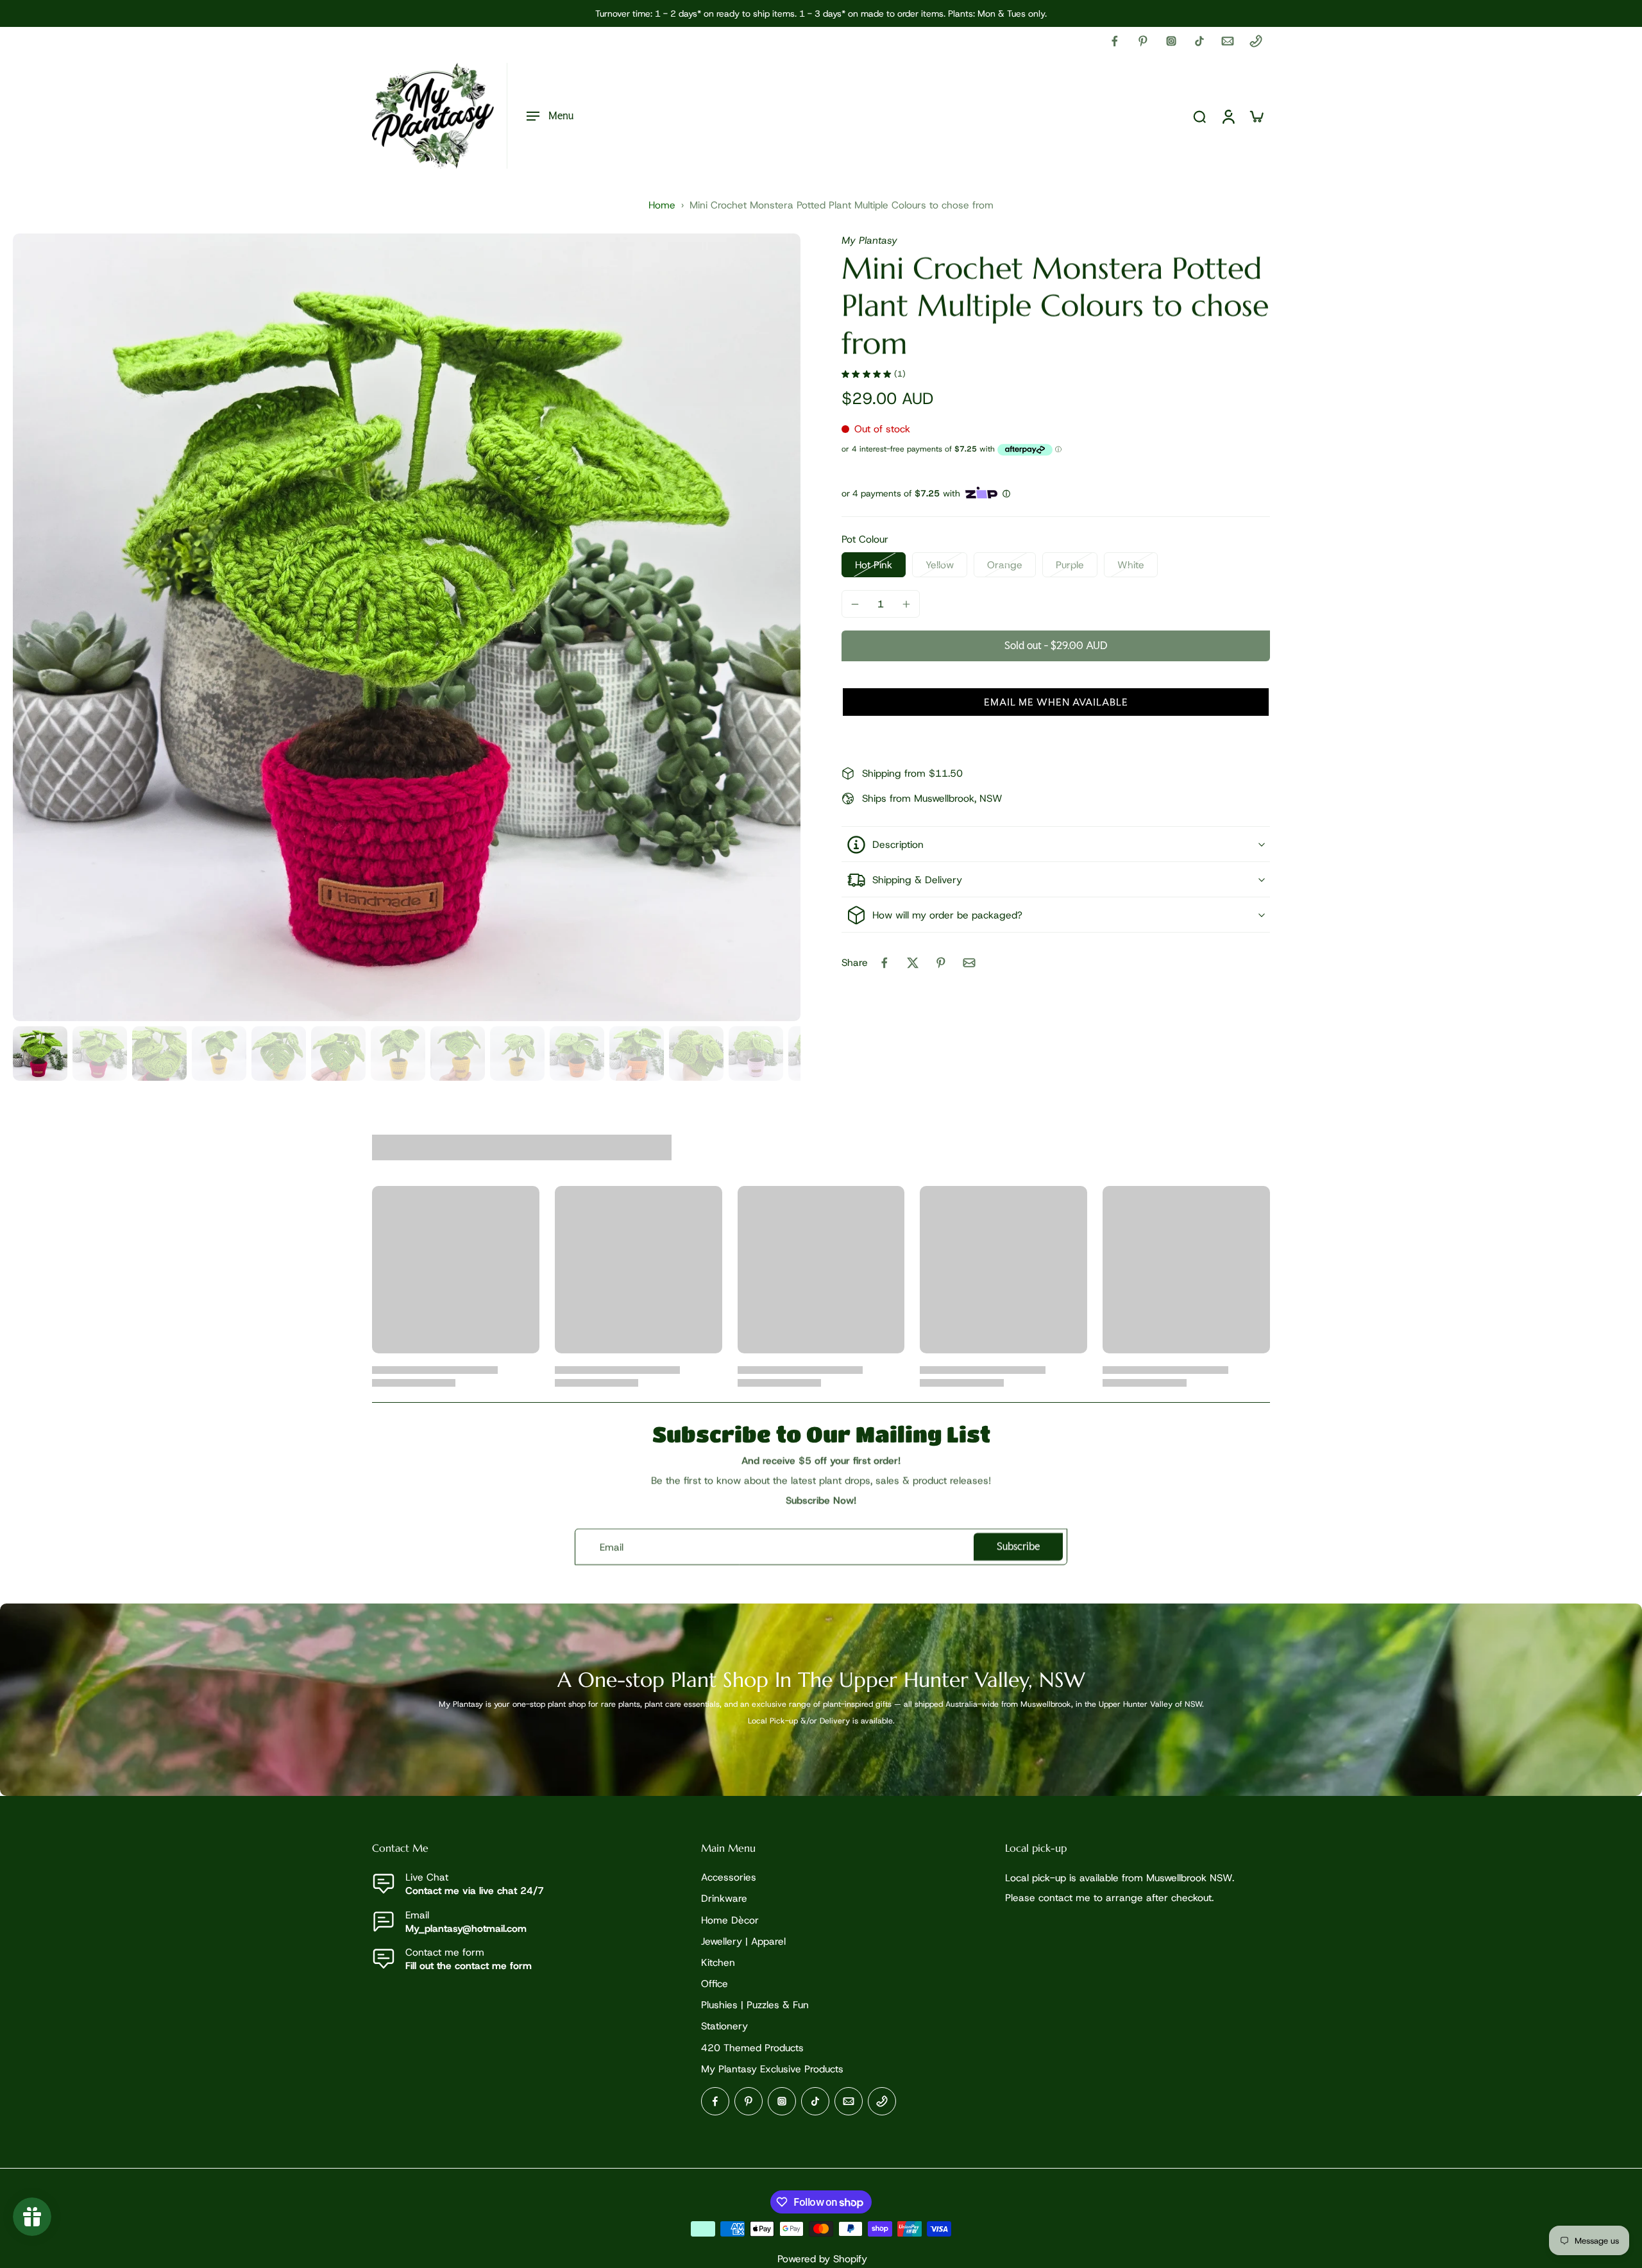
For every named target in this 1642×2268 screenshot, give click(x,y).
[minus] (855, 604)
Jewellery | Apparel (743, 1941)
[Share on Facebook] (884, 963)
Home (662, 205)
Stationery (724, 2027)
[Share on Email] (969, 963)
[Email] (1228, 41)
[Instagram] (1171, 41)
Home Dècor (730, 1920)
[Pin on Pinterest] (941, 963)
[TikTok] (1199, 41)
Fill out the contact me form (469, 1966)
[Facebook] (1115, 41)
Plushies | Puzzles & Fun (755, 2005)
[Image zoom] (407, 627)
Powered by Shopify (822, 2259)
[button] (1056, 646)
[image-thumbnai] (40, 1054)
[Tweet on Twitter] (913, 963)
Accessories (729, 1878)
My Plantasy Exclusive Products (772, 2069)
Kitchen (718, 1962)
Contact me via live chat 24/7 (475, 1891)
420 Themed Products (752, 2048)
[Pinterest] (1143, 41)
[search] (1199, 116)
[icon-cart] (1256, 116)
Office (715, 1984)
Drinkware (724, 1899)
